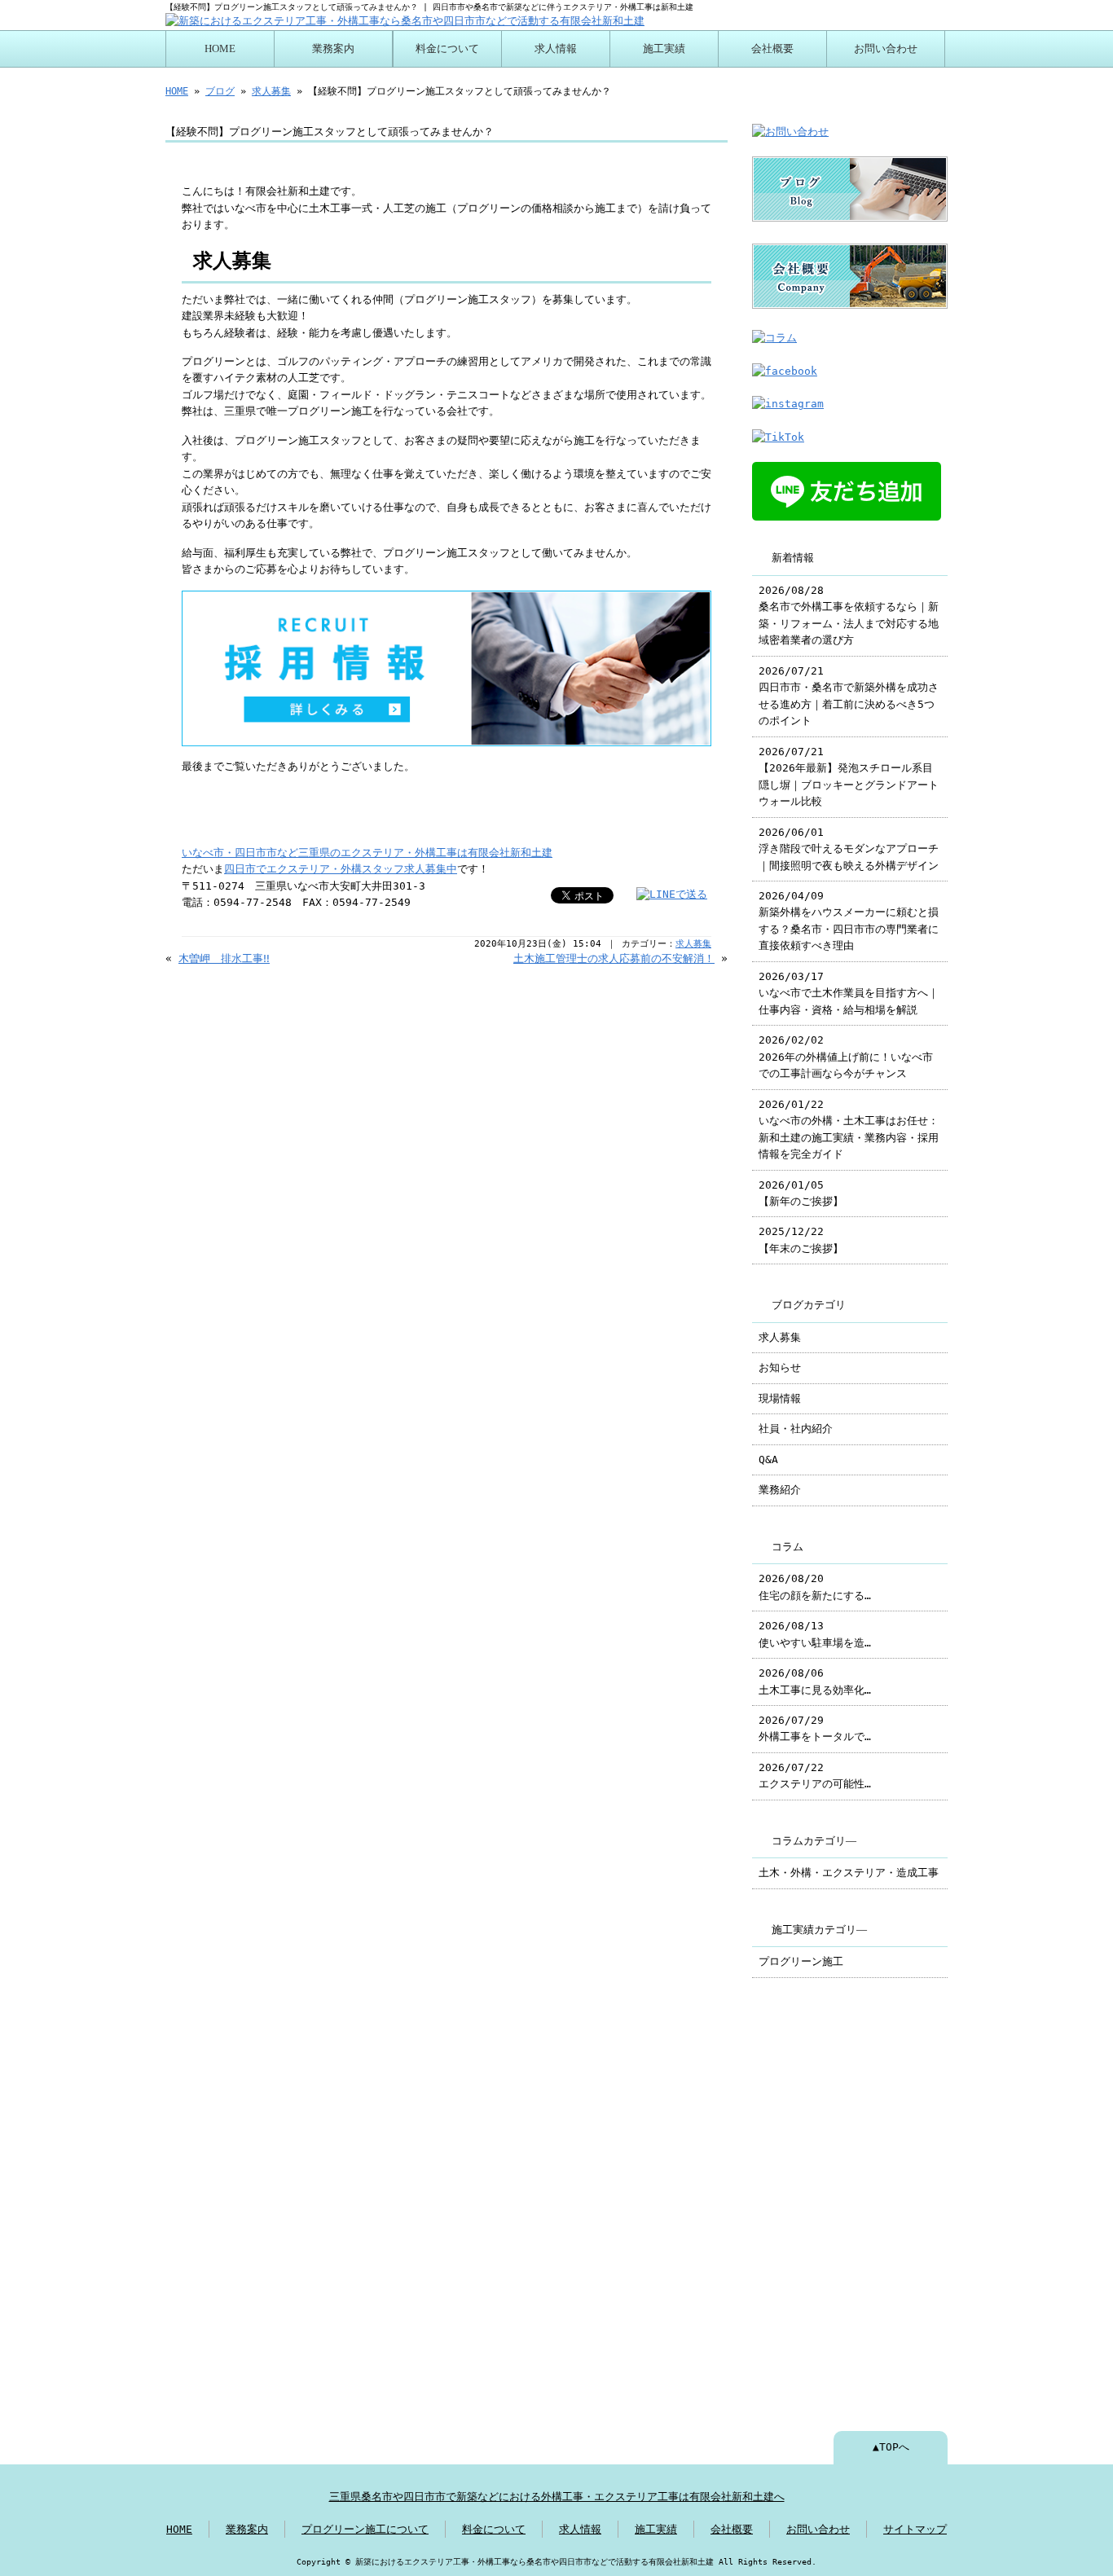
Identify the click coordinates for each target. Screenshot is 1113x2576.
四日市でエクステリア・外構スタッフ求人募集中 (341, 869)
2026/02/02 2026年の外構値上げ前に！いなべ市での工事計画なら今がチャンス (846, 1057)
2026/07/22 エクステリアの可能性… (815, 1776)
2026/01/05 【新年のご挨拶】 (801, 1193)
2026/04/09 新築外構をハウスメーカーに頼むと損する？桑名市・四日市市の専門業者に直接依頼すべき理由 (849, 921)
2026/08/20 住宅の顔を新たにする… (815, 1587)
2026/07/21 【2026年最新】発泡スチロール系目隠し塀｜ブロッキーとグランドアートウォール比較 (849, 776)
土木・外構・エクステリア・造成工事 (849, 1873)
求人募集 (271, 91)
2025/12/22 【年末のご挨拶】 (801, 1240)
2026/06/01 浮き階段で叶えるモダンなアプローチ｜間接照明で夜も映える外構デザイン (849, 849)
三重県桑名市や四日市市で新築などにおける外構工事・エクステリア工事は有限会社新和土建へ (557, 2497)
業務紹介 (780, 1490)
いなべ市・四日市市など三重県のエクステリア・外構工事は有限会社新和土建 (367, 853)
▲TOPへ (891, 2447)
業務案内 (333, 49)
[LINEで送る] (672, 894)
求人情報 (556, 49)
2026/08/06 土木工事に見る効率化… (815, 1681)
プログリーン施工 (801, 1961)
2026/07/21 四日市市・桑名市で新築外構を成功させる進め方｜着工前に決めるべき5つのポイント (849, 696)
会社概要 (772, 49)
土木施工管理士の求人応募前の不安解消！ (614, 958)
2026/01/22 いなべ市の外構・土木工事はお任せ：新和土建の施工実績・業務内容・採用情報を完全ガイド (849, 1129)
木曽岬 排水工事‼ (224, 958)
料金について (447, 49)
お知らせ (780, 1367)
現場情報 (780, 1398)
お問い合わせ (886, 49)
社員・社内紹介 (796, 1429)
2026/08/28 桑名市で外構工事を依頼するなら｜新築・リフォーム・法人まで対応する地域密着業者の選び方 (849, 615)
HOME (220, 49)
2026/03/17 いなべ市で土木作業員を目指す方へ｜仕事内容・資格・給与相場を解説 (849, 993)
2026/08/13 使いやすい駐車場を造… (815, 1634)
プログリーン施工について (365, 2529)
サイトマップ (915, 2529)
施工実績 (664, 49)
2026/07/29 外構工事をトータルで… (815, 1728)
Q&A (768, 1459)
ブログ (220, 91)
